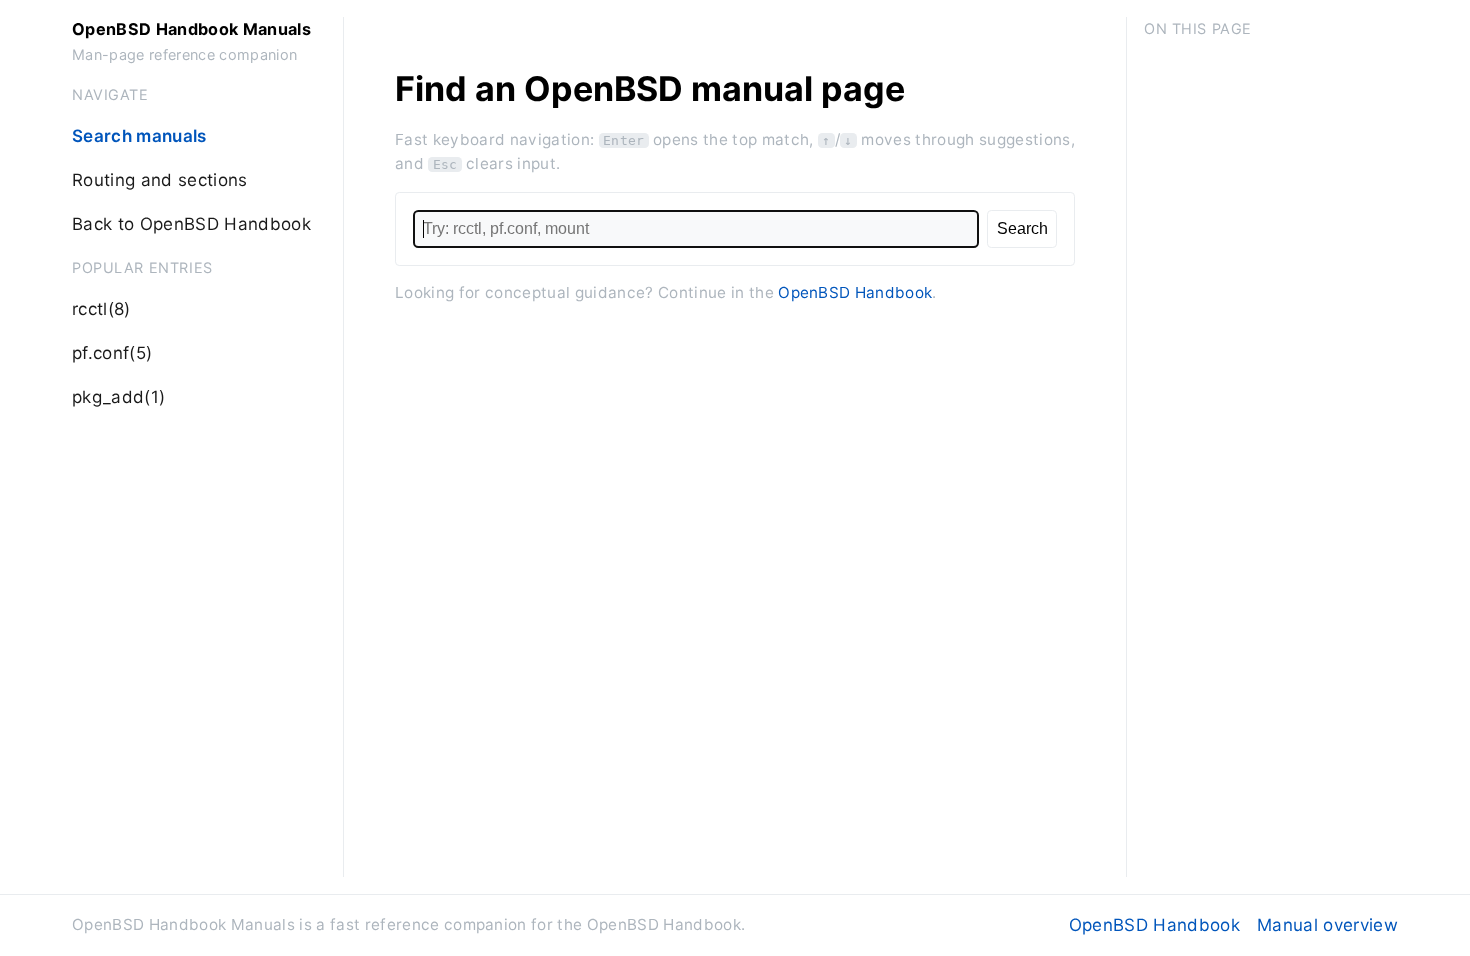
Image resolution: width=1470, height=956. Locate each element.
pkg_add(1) (118, 397)
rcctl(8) (101, 309)
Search (1022, 228)
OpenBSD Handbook (855, 292)
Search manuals (139, 136)
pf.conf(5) (112, 353)
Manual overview (1327, 925)
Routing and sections (160, 180)
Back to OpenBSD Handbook (191, 224)
